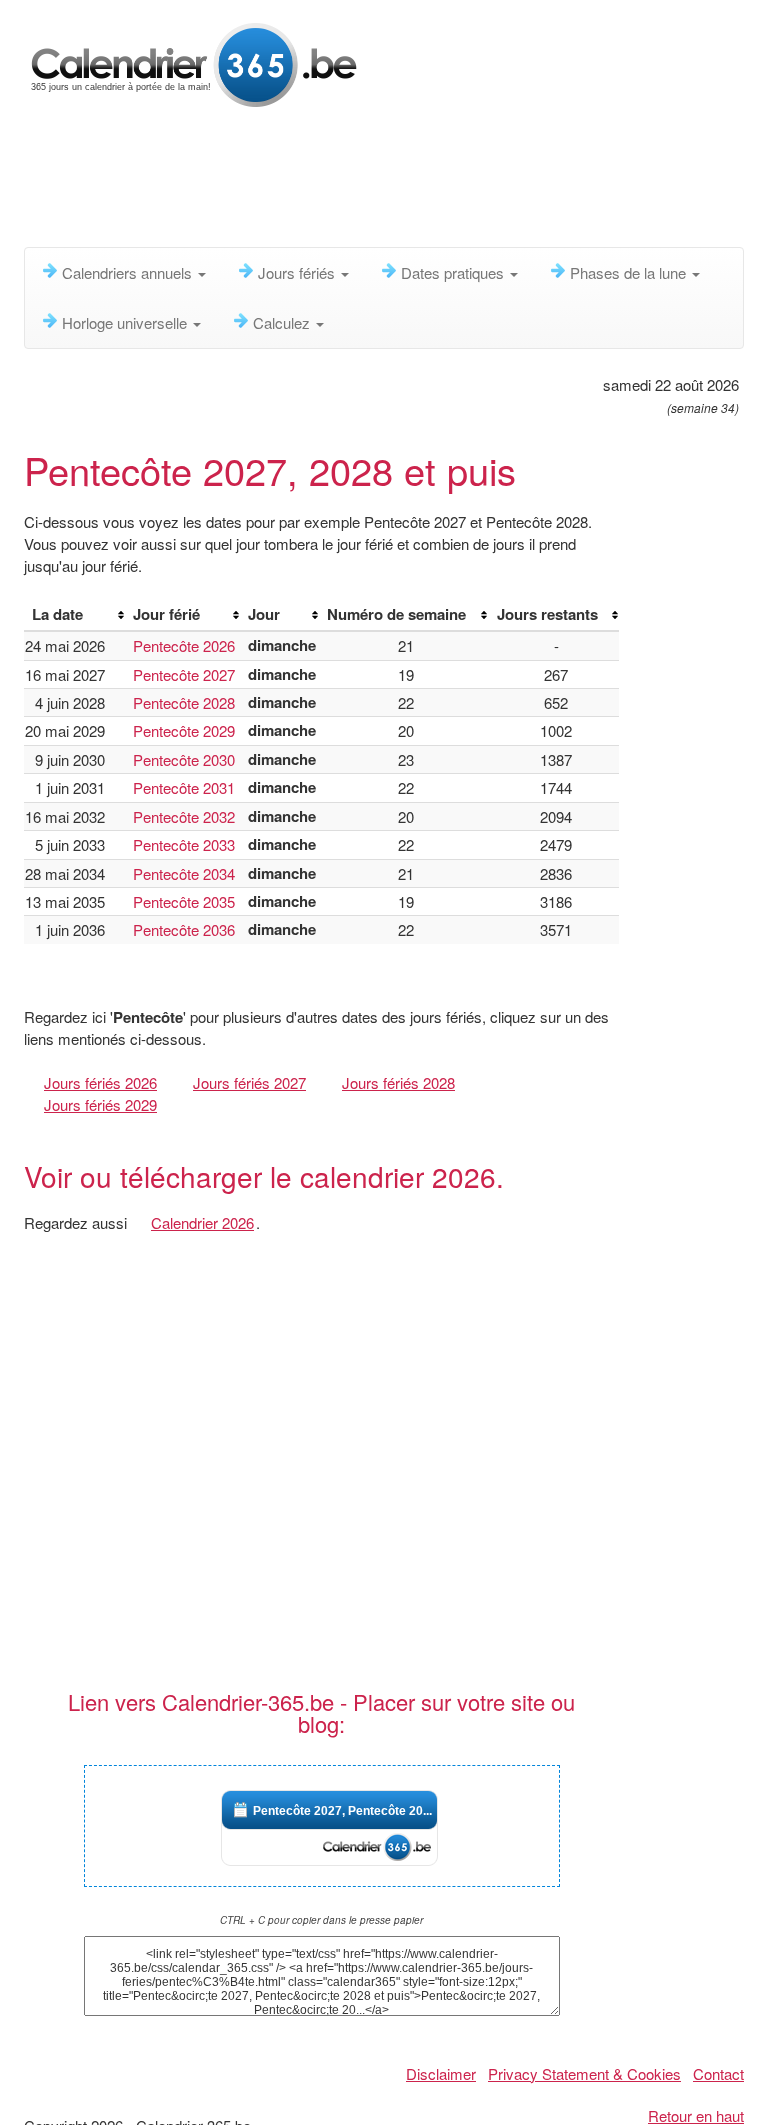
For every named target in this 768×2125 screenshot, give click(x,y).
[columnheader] (74, 615)
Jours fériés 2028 (398, 1082)
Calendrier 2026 (202, 1222)
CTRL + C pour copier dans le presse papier (321, 1920)
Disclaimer (441, 2073)
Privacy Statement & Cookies (584, 2073)
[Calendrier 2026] (194, 62)
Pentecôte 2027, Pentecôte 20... (342, 1811)
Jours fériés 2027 (249, 1082)
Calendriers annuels (129, 272)
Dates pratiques (454, 272)
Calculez (283, 322)
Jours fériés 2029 (100, 1104)
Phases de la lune (630, 272)
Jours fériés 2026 (100, 1082)
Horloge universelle (126, 322)
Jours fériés (298, 272)
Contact (718, 2073)
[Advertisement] (388, 185)
